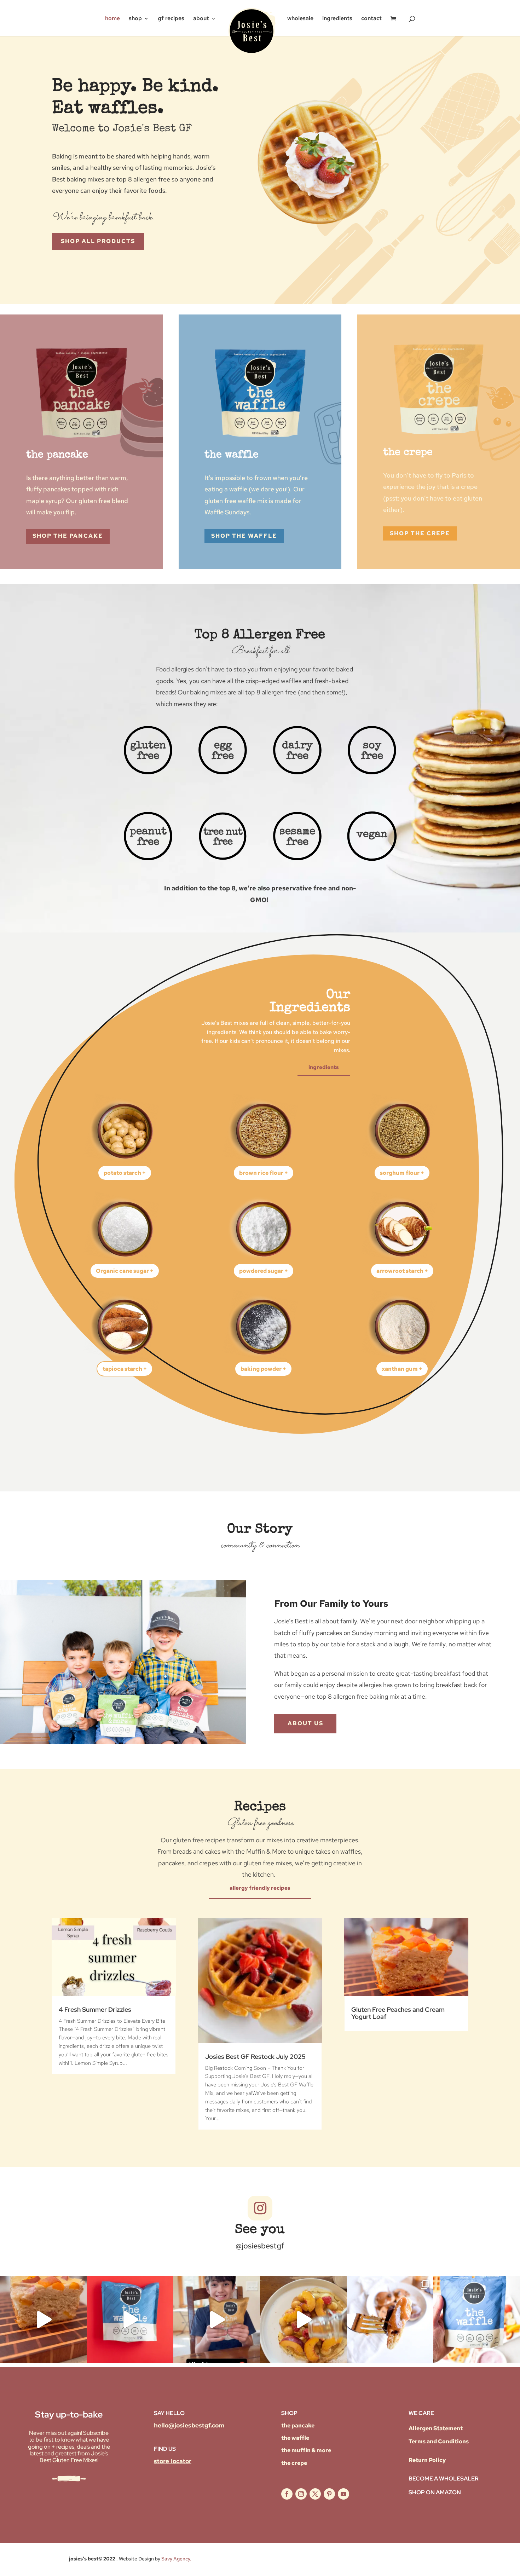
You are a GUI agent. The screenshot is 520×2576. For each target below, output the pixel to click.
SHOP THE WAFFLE (244, 536)
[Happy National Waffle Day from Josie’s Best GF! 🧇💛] (130, 2319)
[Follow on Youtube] (343, 2494)
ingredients (337, 18)
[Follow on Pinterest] (329, 2494)
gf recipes (171, 18)
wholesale (300, 18)
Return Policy (427, 2460)
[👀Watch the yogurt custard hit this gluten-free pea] (43, 2319)
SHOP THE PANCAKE (68, 536)
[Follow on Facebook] (287, 2494)
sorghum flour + (402, 1173)
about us (305, 1723)
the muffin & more (306, 2450)
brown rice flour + (264, 1173)
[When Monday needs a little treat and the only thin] (390, 2319)
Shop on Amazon (435, 2492)
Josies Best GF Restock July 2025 (255, 2057)
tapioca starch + (125, 1369)
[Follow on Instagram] (260, 2208)
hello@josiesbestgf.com (189, 2425)
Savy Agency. (176, 2559)
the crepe (294, 2463)
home (112, 18)
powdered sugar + (264, 1271)
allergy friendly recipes (260, 1888)
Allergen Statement (436, 2428)
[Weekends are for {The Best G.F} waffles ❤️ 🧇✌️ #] (477, 2319)
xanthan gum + (402, 1369)
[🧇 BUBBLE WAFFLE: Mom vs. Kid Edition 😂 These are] (303, 2319)
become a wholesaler (444, 2479)
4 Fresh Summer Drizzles (95, 2009)
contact (371, 18)
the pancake (298, 2425)
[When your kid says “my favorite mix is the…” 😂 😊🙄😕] (217, 2319)
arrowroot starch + (402, 1271)
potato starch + (125, 1173)
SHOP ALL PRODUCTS (98, 241)
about (201, 18)
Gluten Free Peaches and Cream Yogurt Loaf (398, 2013)
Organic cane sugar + (125, 1271)
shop (135, 18)
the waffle (295, 2438)
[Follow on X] (315, 2494)
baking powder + (263, 1369)
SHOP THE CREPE (420, 533)
